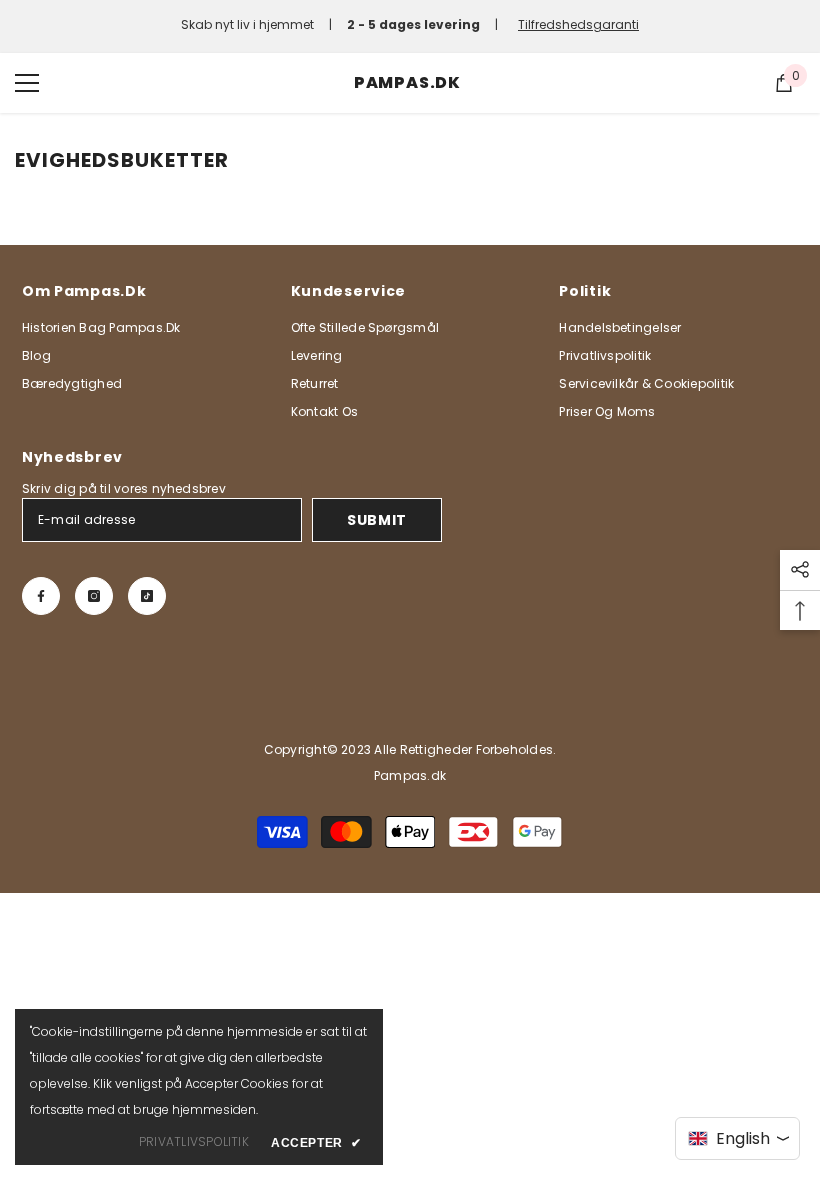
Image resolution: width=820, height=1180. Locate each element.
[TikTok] (147, 596)
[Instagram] (94, 596)
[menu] (27, 83)
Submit (377, 520)
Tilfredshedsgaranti (578, 24)
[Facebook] (41, 596)
